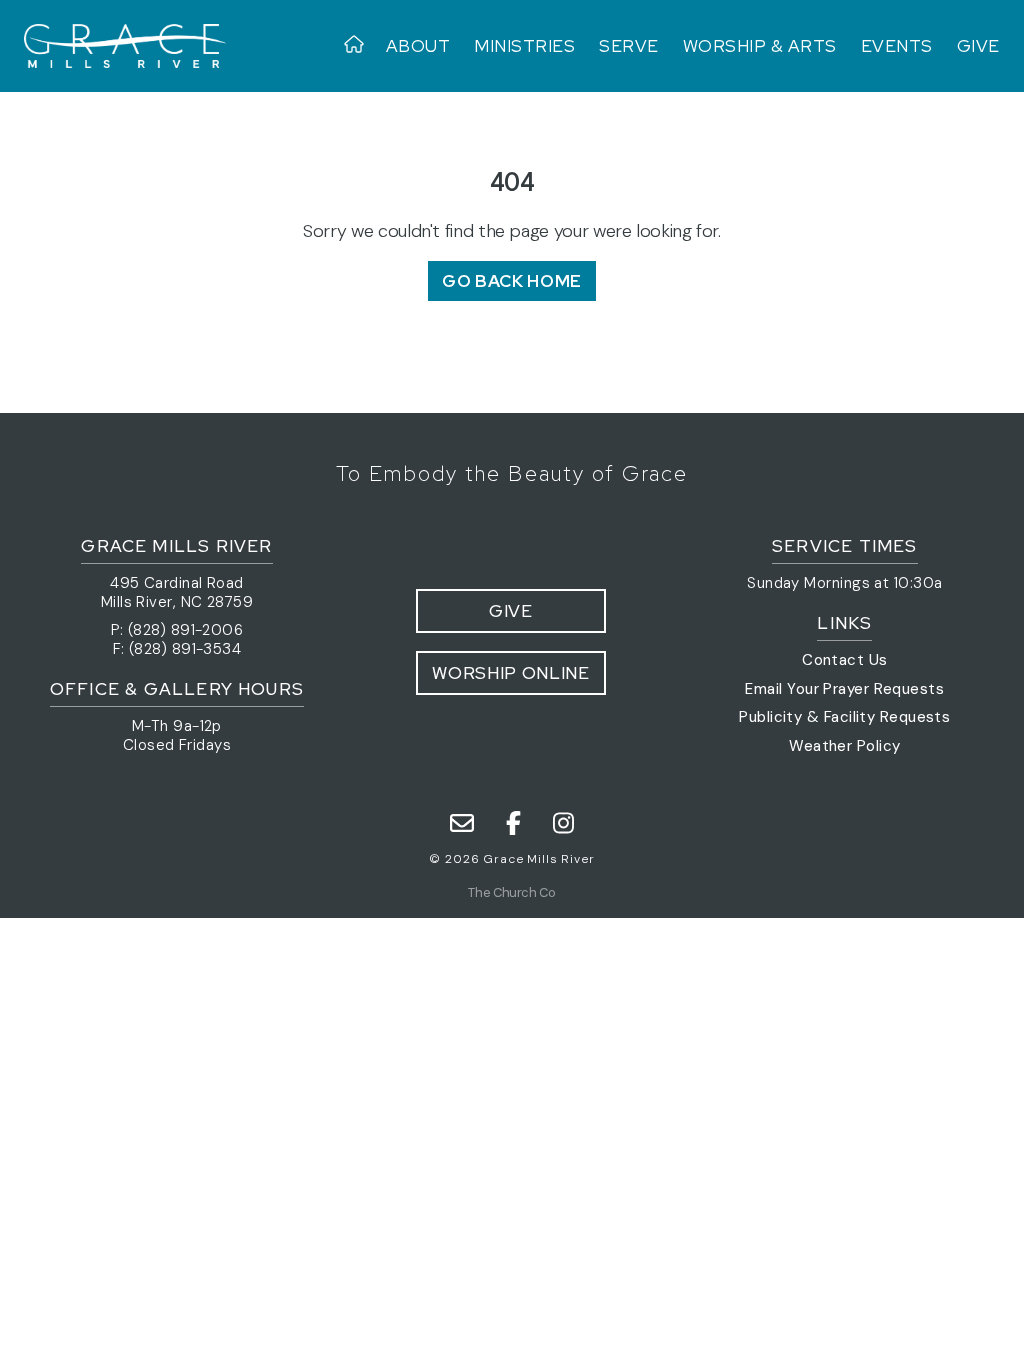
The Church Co (511, 892)
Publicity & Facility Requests (844, 717)
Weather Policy (844, 746)
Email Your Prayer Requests (844, 689)
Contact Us (845, 660)
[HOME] (359, 46)
